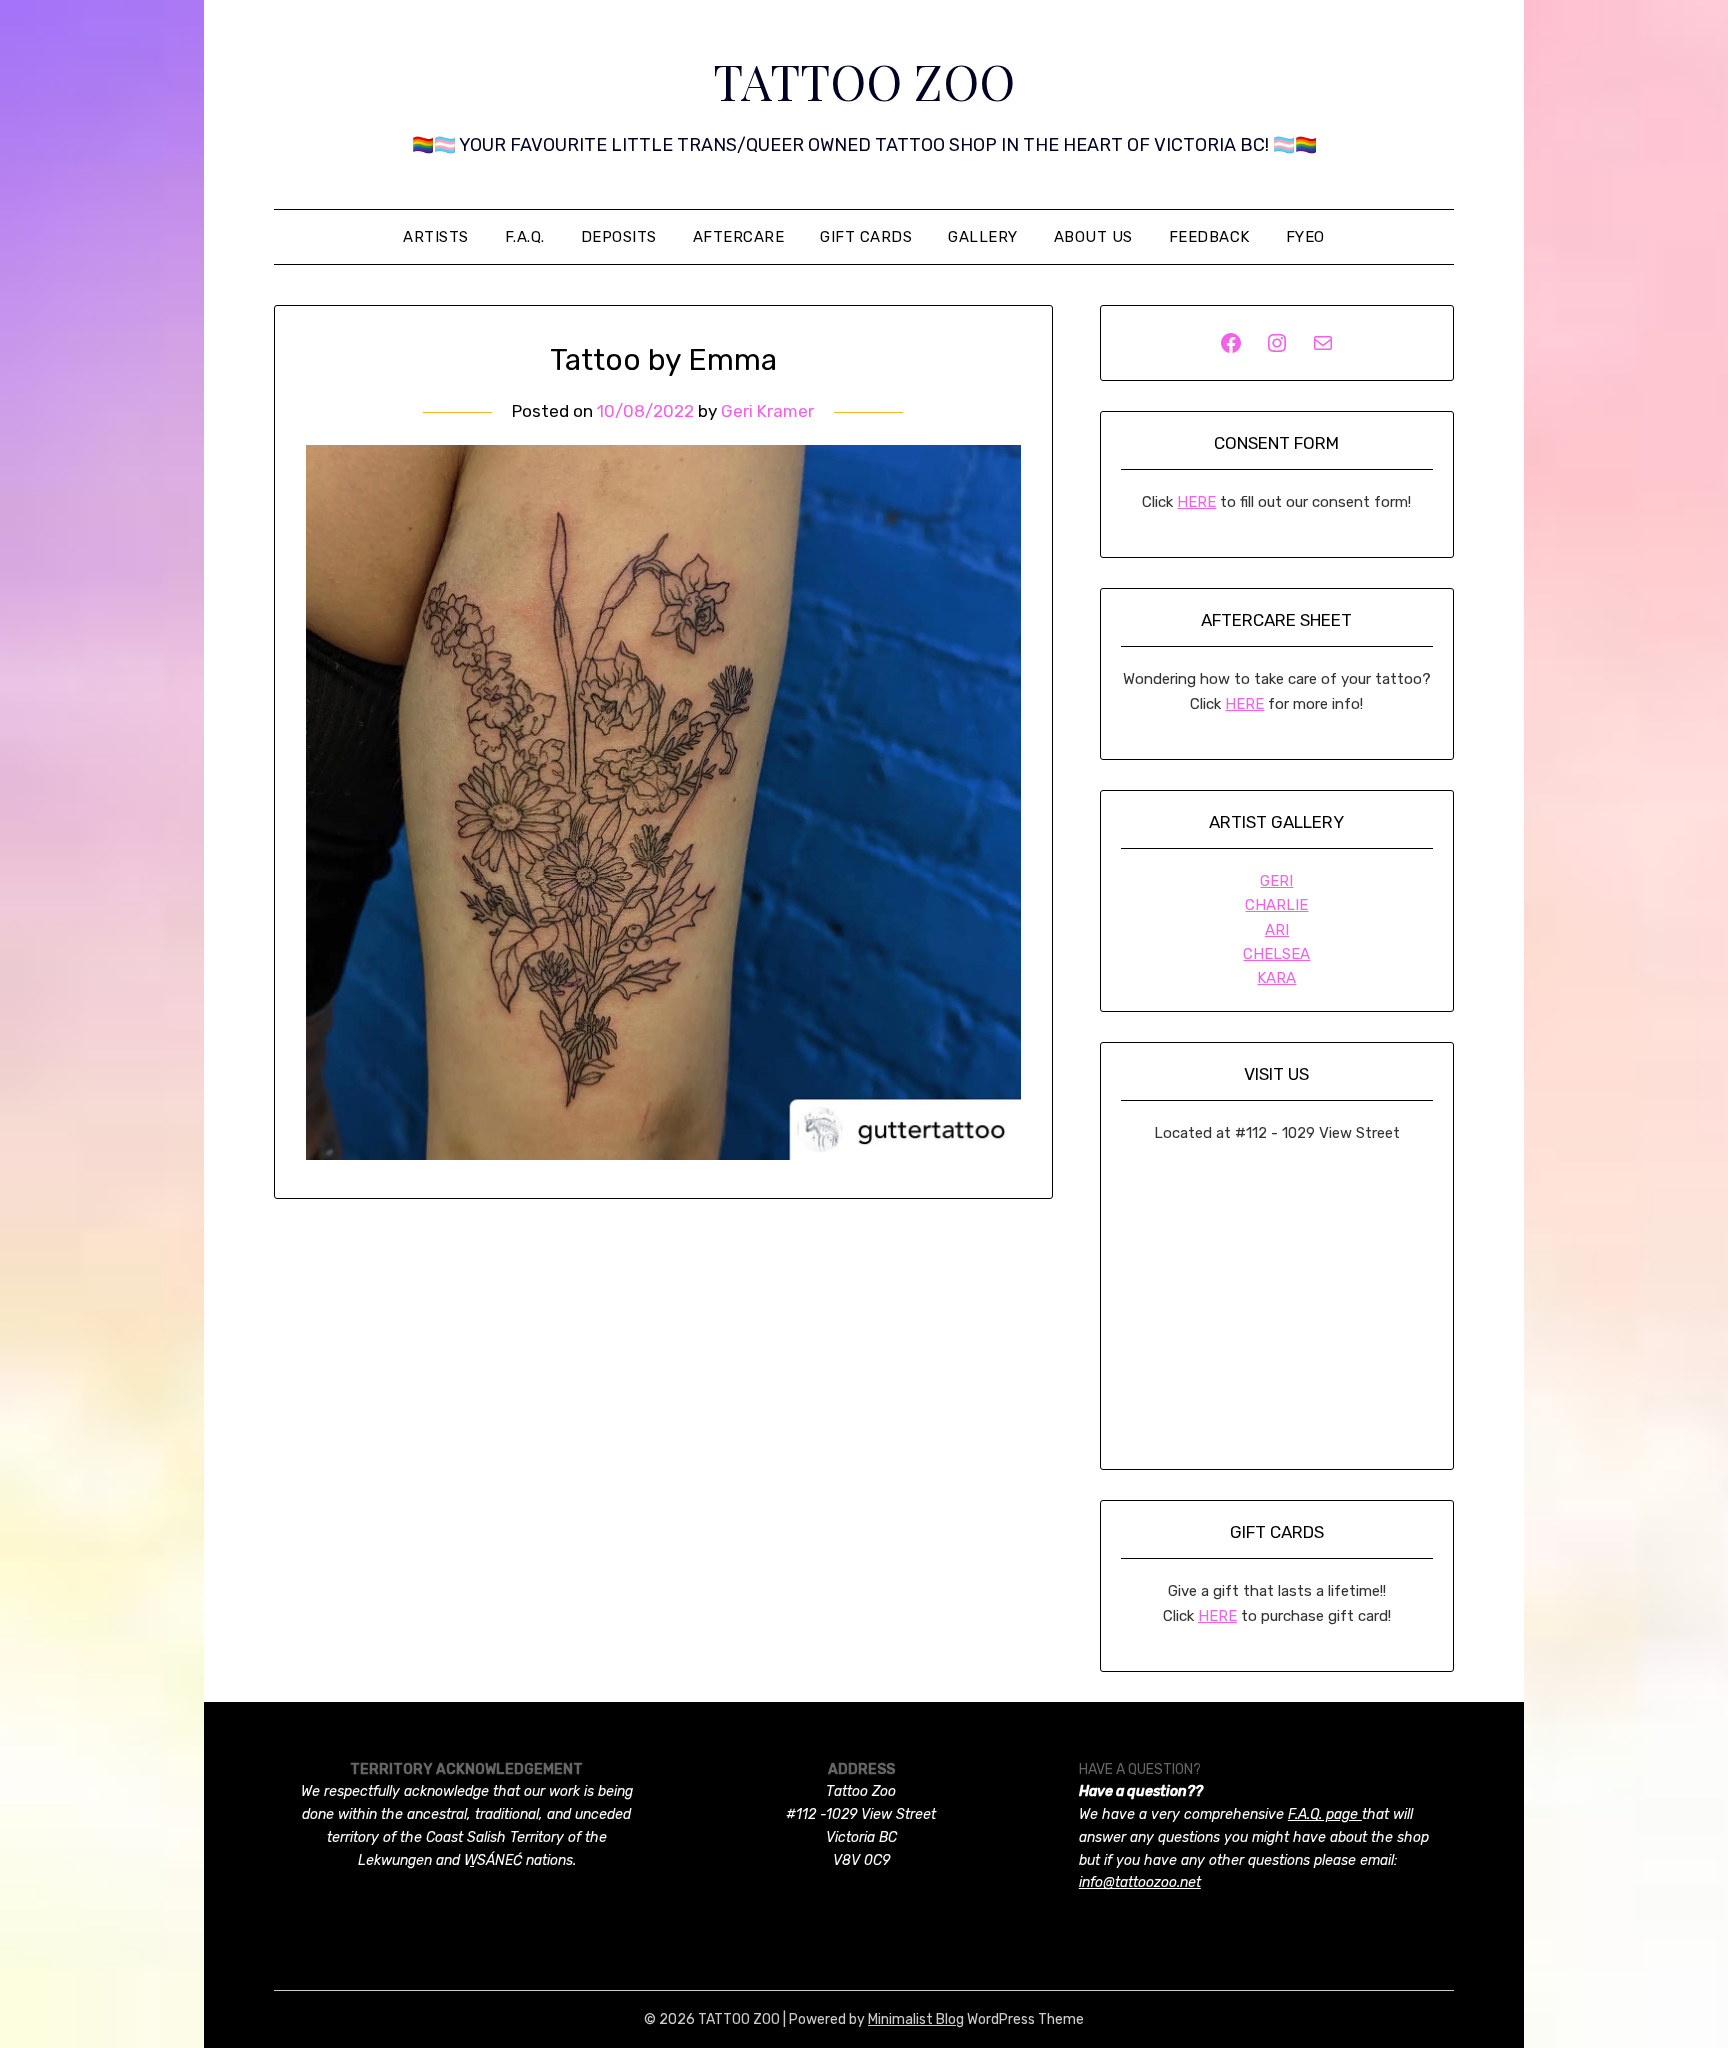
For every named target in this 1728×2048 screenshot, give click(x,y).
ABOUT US (1093, 237)
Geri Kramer (767, 411)
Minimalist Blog (916, 2019)
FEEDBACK (1209, 237)
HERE (1196, 502)
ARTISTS (436, 237)
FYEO (1305, 237)
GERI (1276, 881)
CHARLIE (1276, 905)
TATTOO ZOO (864, 81)
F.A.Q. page (1325, 1814)
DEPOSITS (619, 237)
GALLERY (983, 237)
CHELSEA (1276, 954)
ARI (1277, 930)
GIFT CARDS (866, 237)
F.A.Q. (525, 237)
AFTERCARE (739, 237)
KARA (1276, 978)
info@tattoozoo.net (1140, 1882)
